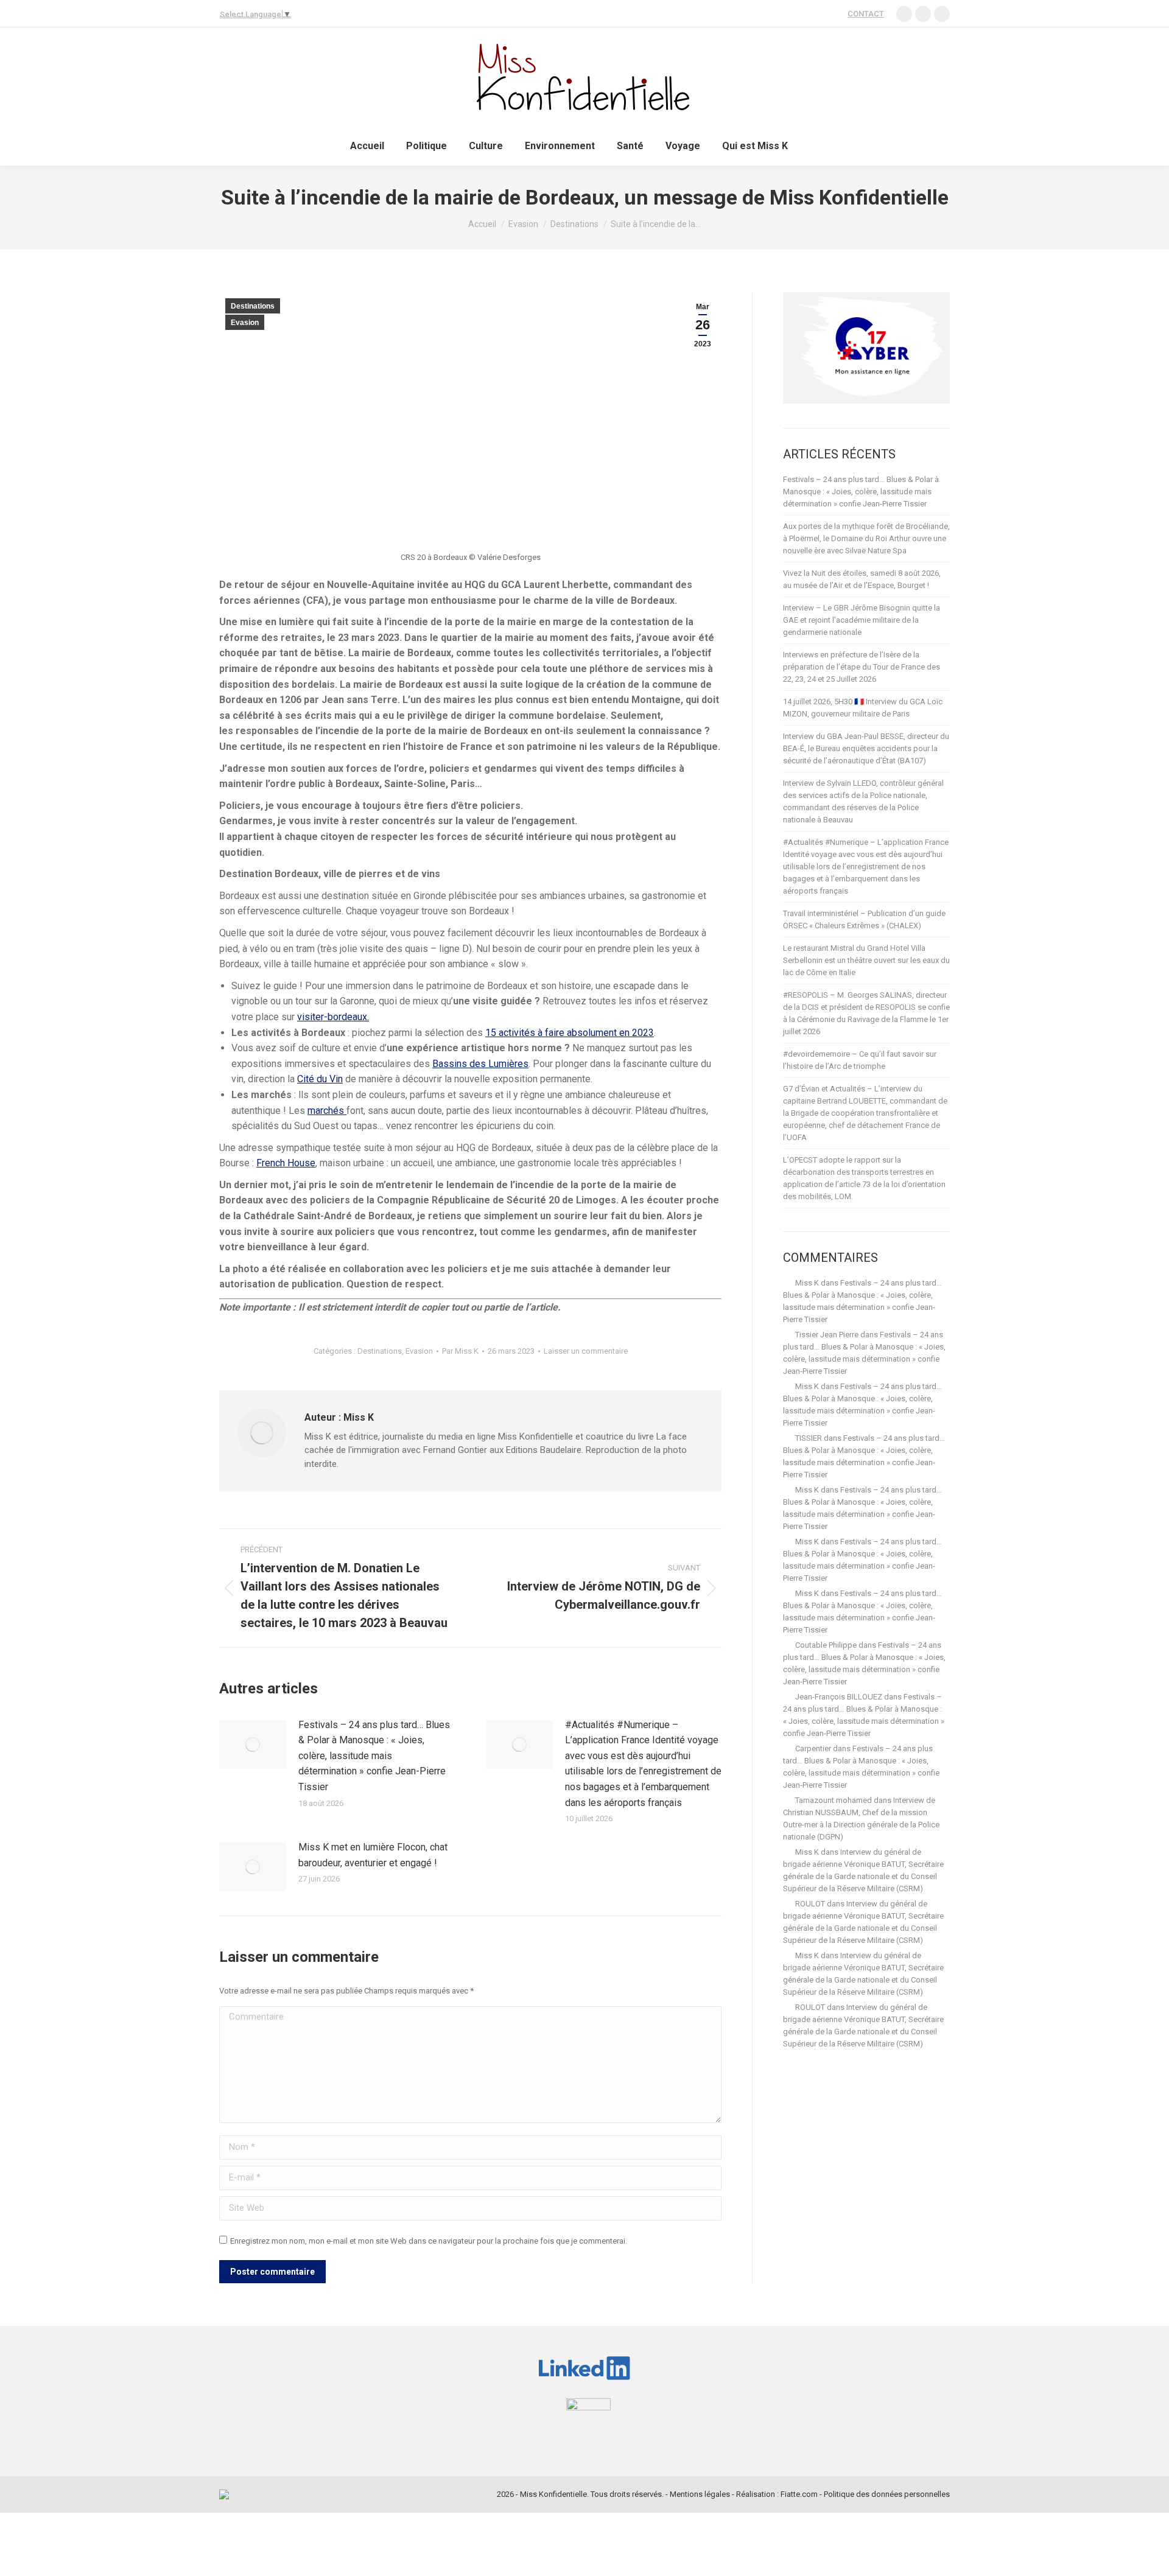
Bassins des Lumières (480, 1064)
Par (460, 1351)
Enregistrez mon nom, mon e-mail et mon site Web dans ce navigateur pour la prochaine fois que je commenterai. (429, 2241)
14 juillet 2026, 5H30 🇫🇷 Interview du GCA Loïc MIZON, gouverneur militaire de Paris (863, 708)
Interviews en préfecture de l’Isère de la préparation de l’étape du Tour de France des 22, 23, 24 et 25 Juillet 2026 (862, 667)
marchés (327, 1111)
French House (286, 1163)
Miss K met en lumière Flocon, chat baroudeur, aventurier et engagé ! (373, 1855)
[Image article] (253, 1745)
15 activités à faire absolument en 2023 (570, 1033)
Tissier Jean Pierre (827, 1335)
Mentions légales (700, 2494)
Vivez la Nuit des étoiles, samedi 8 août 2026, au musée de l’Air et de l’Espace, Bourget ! (862, 579)
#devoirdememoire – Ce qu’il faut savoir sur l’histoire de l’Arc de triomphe (860, 1060)
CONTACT (866, 14)
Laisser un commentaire (586, 1351)
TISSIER (809, 1438)
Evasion (245, 323)
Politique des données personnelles (887, 2494)
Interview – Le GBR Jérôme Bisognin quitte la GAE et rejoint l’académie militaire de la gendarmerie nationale (862, 620)
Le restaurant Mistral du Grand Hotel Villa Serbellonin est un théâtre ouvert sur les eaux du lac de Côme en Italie (866, 960)
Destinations (253, 306)
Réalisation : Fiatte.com (777, 2494)
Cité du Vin (320, 1079)
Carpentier (813, 1748)
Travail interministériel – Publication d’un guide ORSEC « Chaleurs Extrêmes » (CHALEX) (864, 919)
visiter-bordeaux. (333, 1017)
